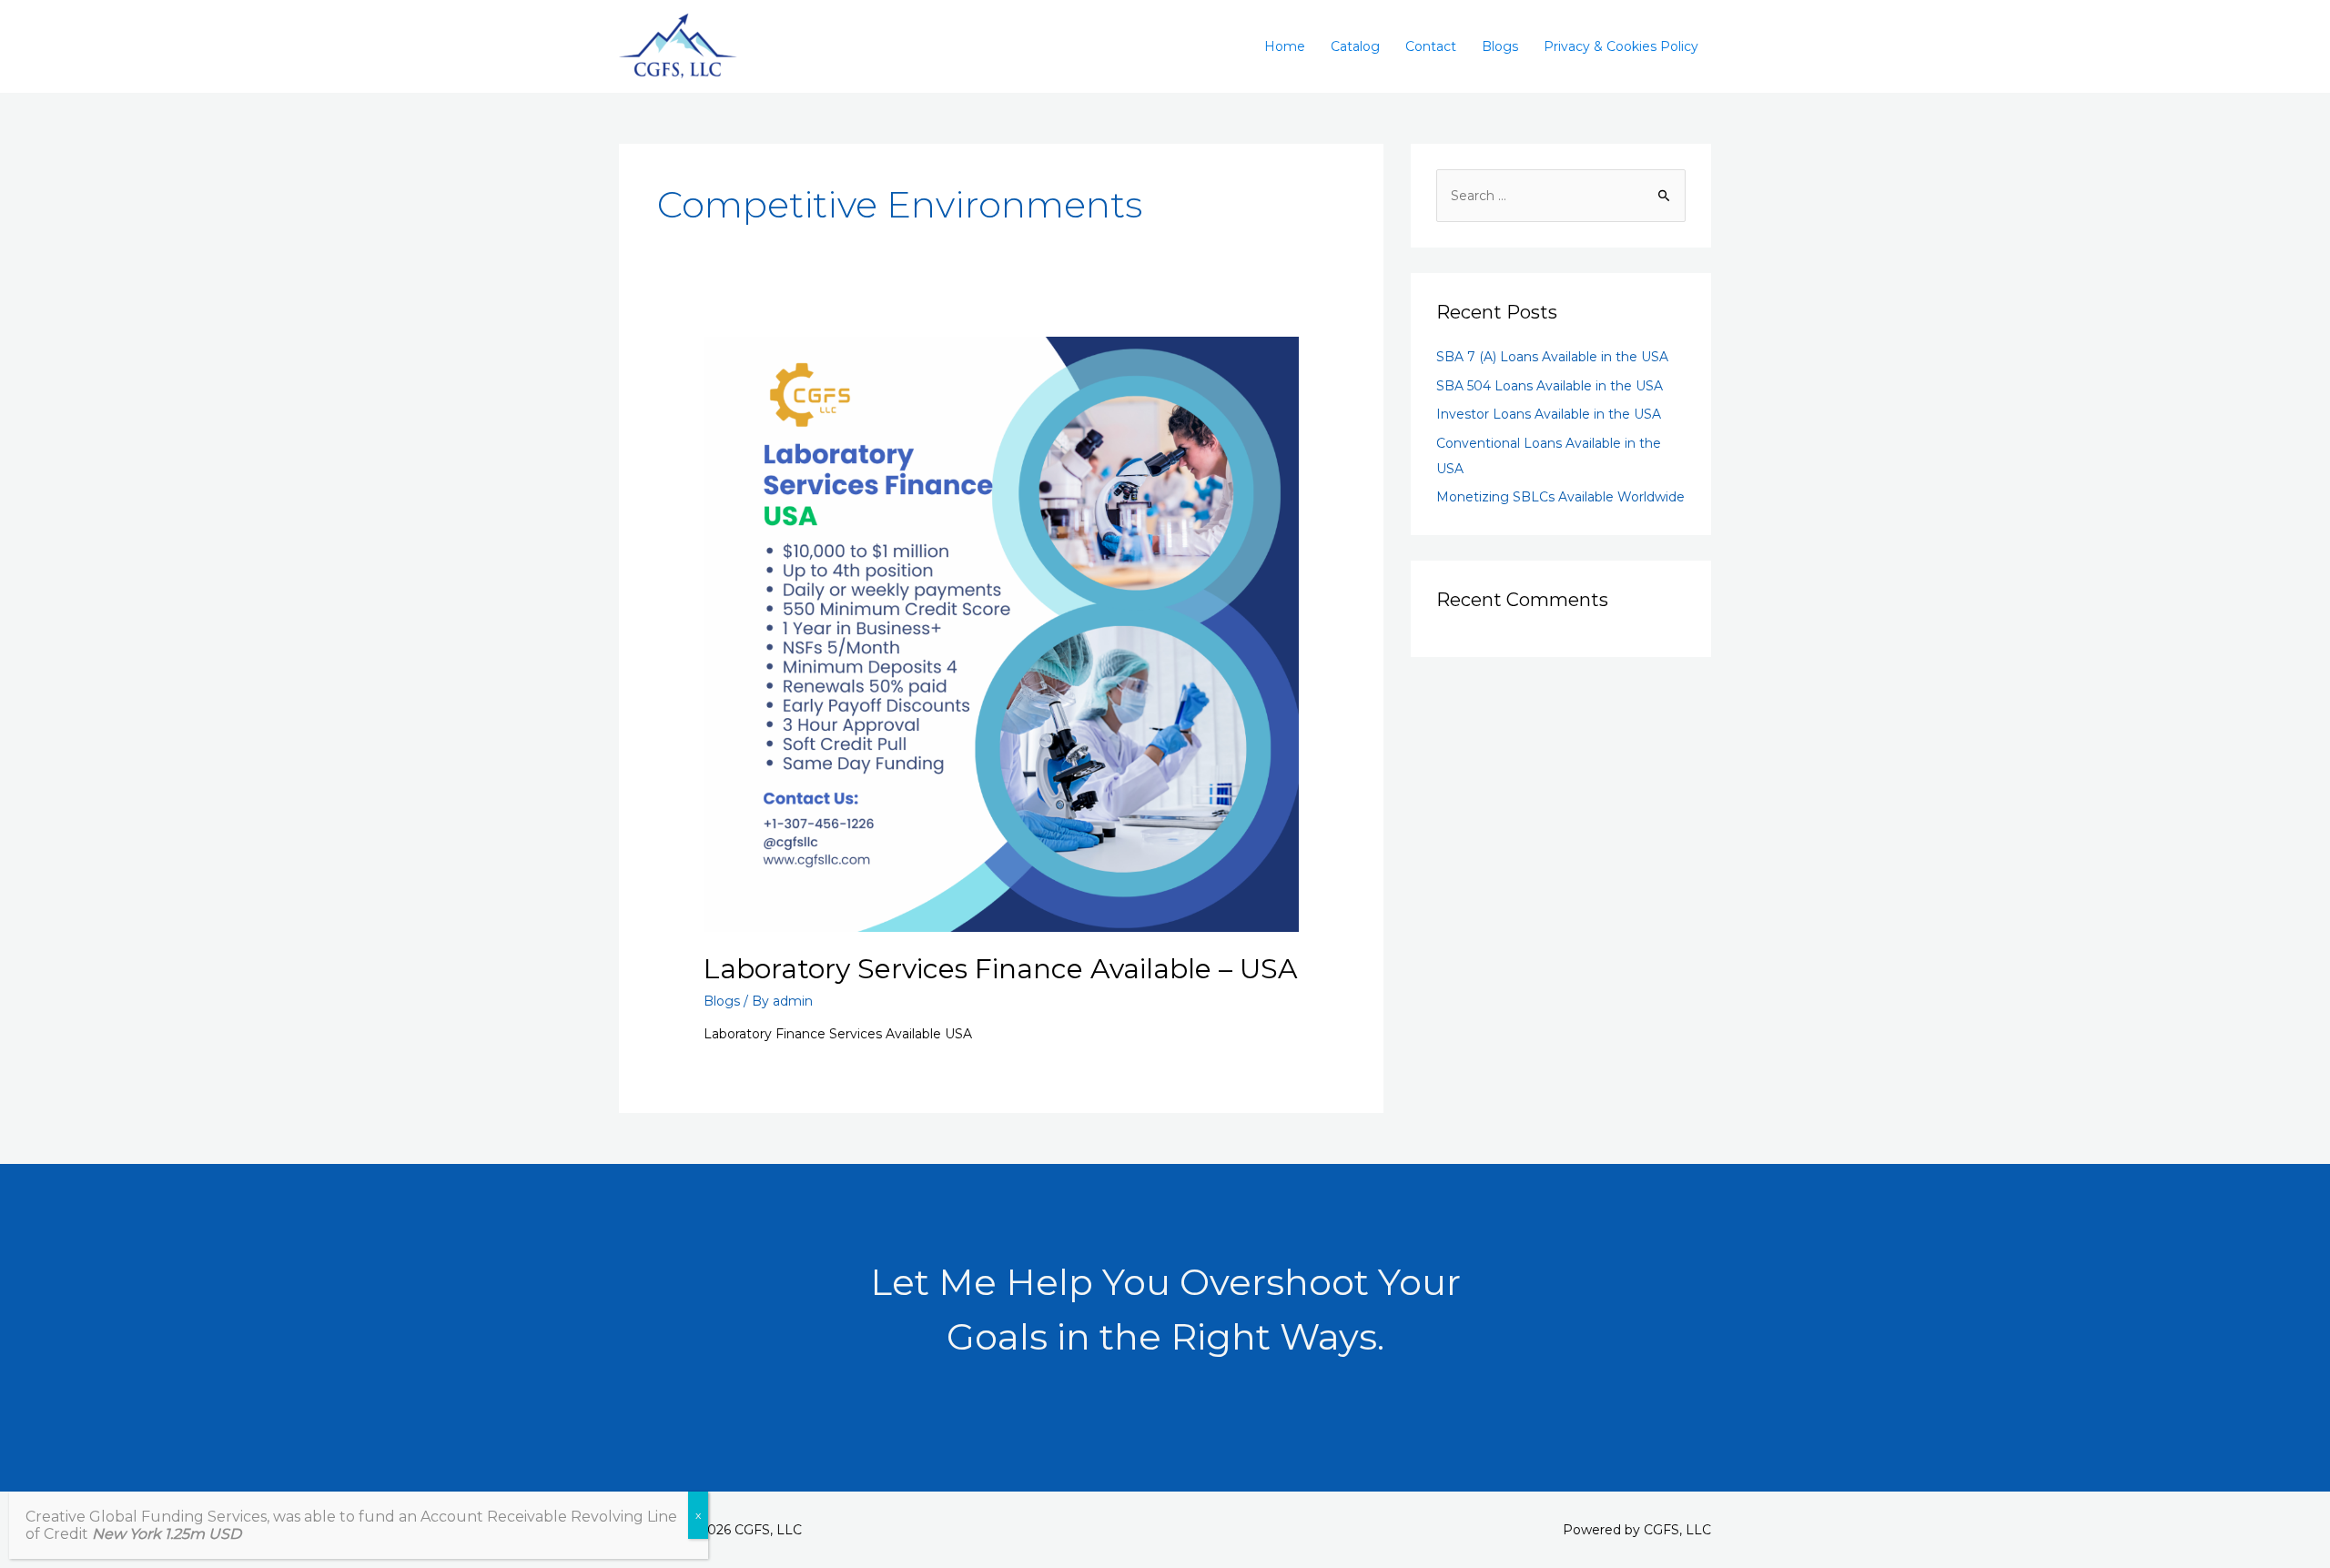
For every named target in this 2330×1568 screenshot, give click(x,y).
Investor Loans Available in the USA (1549, 414)
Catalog (1355, 46)
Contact (1431, 46)
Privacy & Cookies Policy (1621, 46)
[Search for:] (1561, 196)
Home (1285, 46)
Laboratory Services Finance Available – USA (1001, 969)
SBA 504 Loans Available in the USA (1550, 386)
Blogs (1500, 46)
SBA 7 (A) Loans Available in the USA (1552, 357)
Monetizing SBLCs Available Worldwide (1560, 497)
